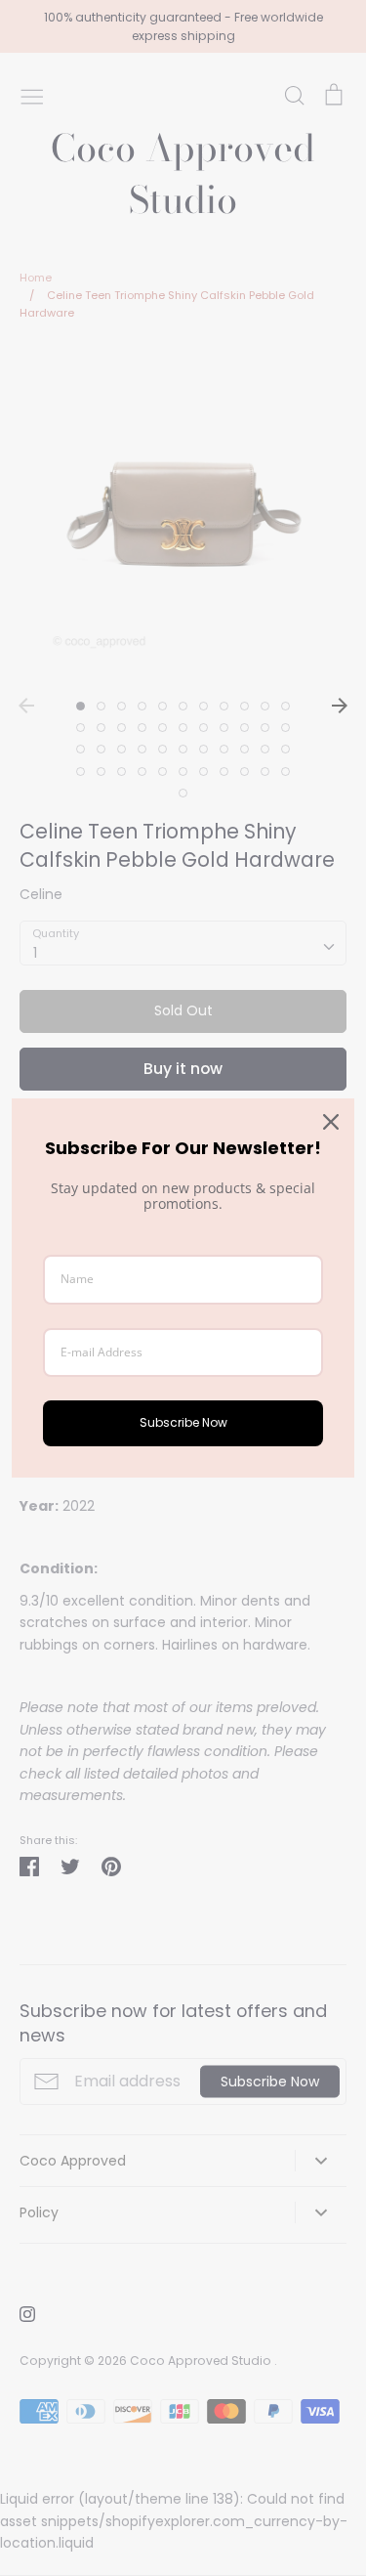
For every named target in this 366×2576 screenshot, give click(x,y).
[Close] (331, 1122)
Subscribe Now (183, 1422)
